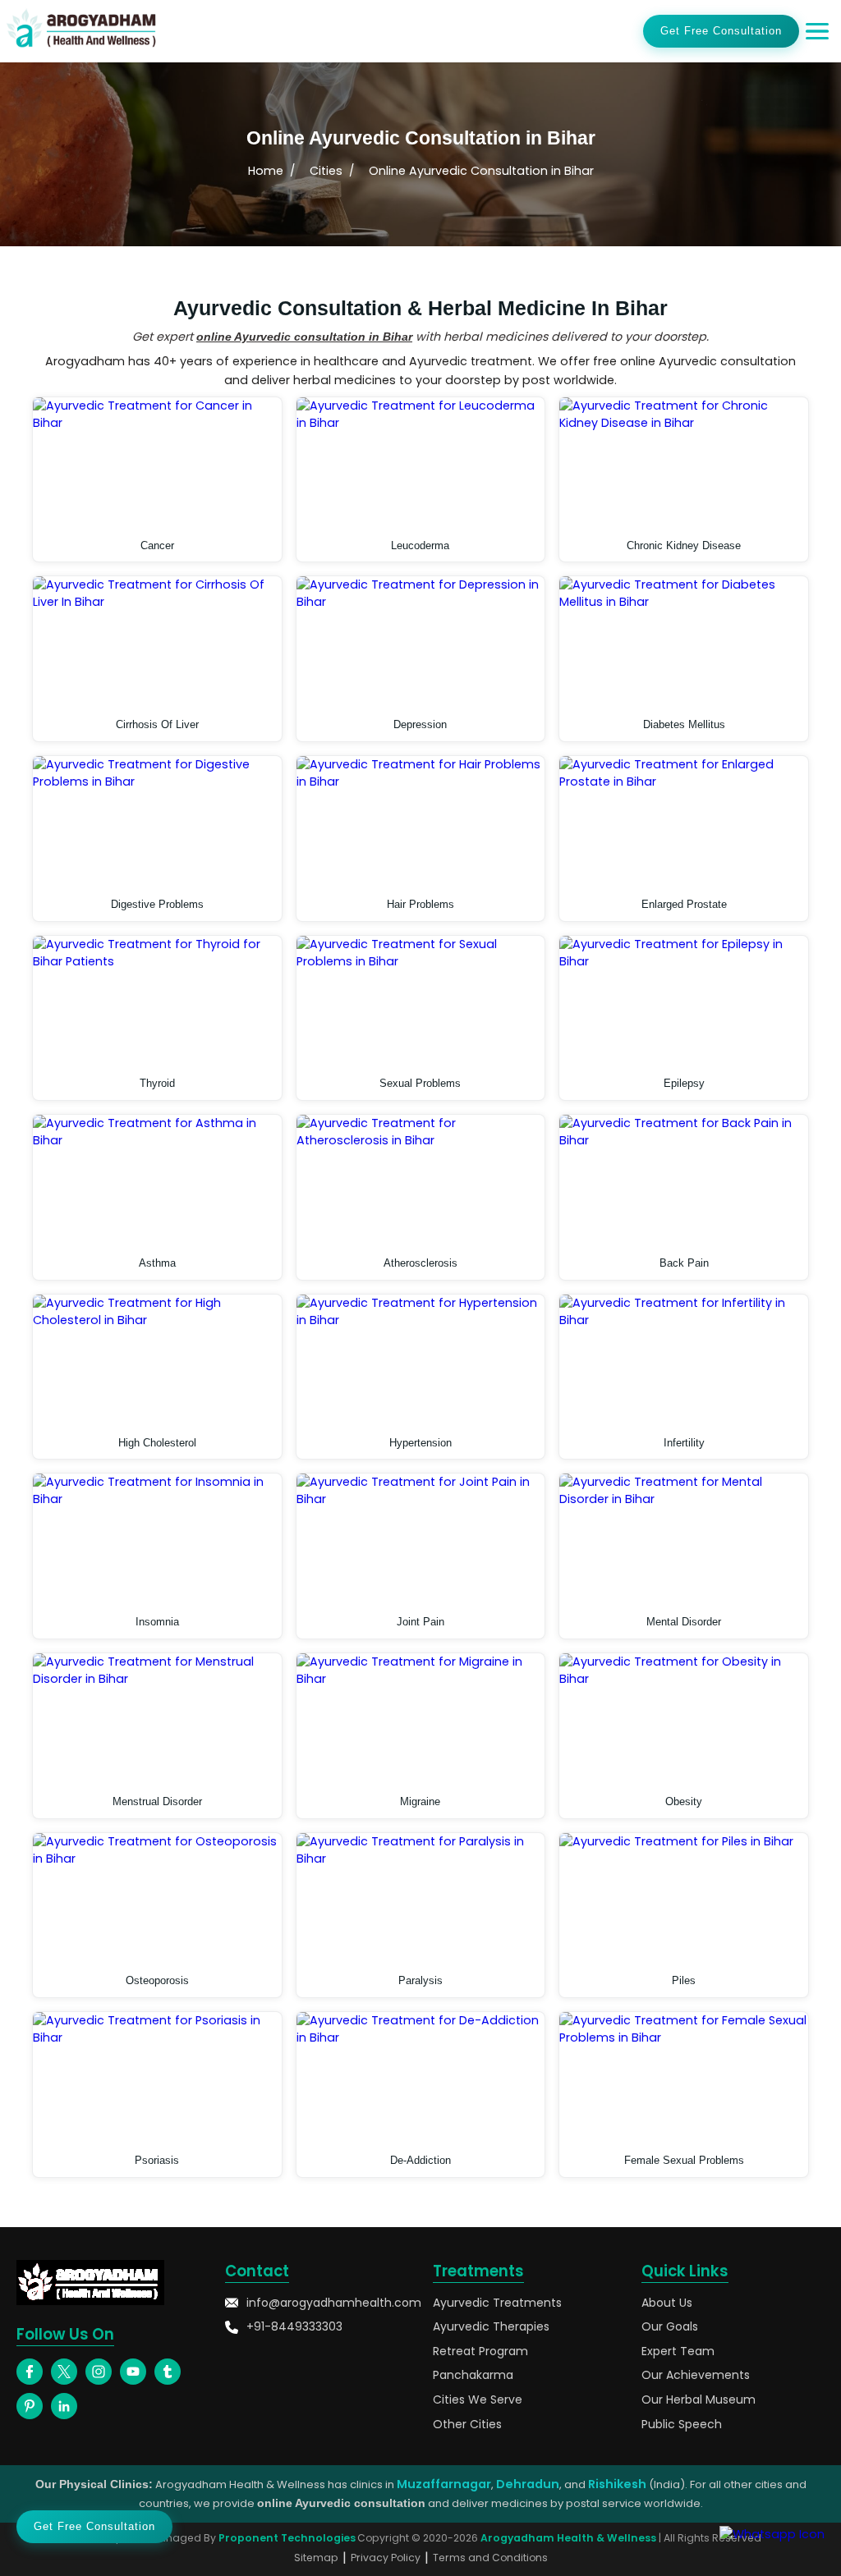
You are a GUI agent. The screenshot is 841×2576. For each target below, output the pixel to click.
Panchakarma (473, 2375)
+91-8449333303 (294, 2327)
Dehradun (528, 2484)
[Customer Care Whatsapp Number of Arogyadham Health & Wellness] (772, 2535)
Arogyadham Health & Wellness (568, 2538)
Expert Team (678, 2351)
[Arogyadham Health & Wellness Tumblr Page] (168, 2372)
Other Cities (467, 2425)
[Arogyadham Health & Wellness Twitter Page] (64, 2372)
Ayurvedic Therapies (491, 2327)
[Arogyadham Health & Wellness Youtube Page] (133, 2372)
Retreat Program (480, 2351)
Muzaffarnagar (444, 2484)
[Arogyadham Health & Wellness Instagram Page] (99, 2372)
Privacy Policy (386, 2558)
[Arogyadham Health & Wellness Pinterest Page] (30, 2406)
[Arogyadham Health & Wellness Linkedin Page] (64, 2406)
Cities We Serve (478, 2400)
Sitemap (316, 2558)
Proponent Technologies (287, 2538)
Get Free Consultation (721, 31)
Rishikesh (617, 2484)
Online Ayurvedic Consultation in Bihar (481, 171)
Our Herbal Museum (699, 2400)
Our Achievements (696, 2375)
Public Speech (682, 2425)
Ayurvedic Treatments (497, 2303)
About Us (667, 2303)
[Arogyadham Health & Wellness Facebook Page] (30, 2372)
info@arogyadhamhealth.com (328, 2303)
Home (266, 171)
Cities (326, 171)
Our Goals (670, 2327)
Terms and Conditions (490, 2558)
